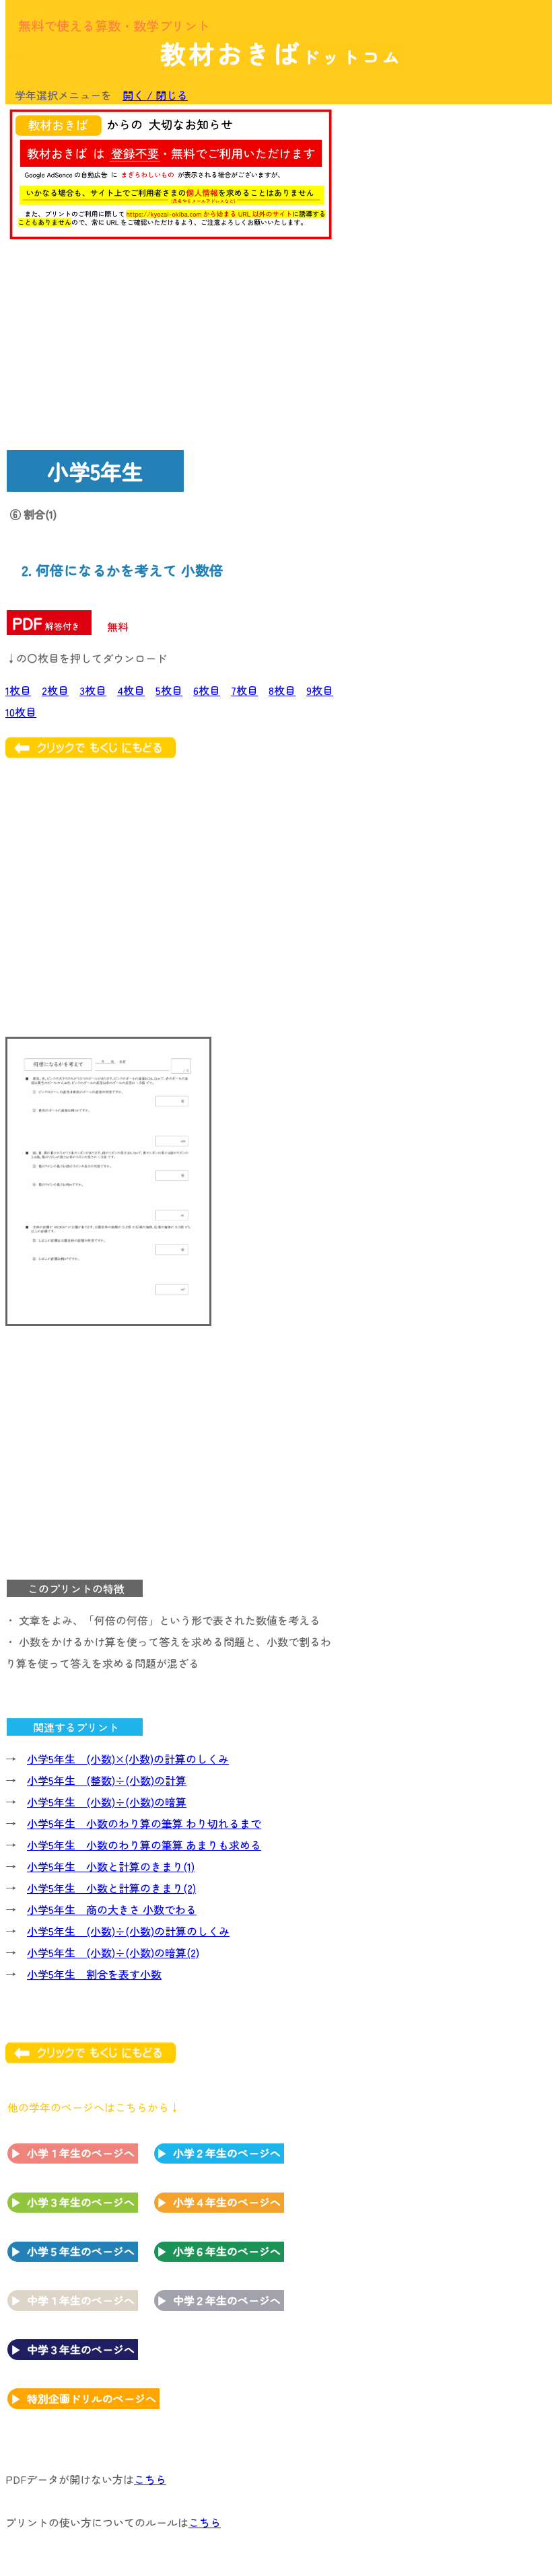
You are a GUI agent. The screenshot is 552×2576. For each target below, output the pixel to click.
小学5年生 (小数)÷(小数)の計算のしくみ (128, 1931)
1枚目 (18, 690)
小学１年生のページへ (81, 2153)
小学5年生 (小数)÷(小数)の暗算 (107, 1802)
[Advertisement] (438, 196)
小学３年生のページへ (81, 2202)
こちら (150, 2479)
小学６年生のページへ (227, 2251)
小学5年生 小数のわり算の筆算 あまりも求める (144, 1845)
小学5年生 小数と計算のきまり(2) (111, 1888)
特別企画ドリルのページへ (92, 2398)
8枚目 (282, 690)
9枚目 (320, 690)
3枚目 (93, 690)
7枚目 (244, 690)
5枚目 (169, 690)
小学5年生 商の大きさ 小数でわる (112, 1909)
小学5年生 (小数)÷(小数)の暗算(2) (113, 1952)
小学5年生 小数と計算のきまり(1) (111, 1866)
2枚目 (55, 690)
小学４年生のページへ (227, 2202)
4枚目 (131, 690)
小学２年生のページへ (227, 2153)
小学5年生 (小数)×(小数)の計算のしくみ (128, 1759)
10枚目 (21, 712)
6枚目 (207, 690)
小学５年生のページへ (81, 2251)
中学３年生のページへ (81, 2349)
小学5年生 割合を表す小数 (94, 1974)
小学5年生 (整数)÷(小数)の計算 (107, 1780)
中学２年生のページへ (227, 2300)
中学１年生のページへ (81, 2300)
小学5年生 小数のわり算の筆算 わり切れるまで (144, 1823)
